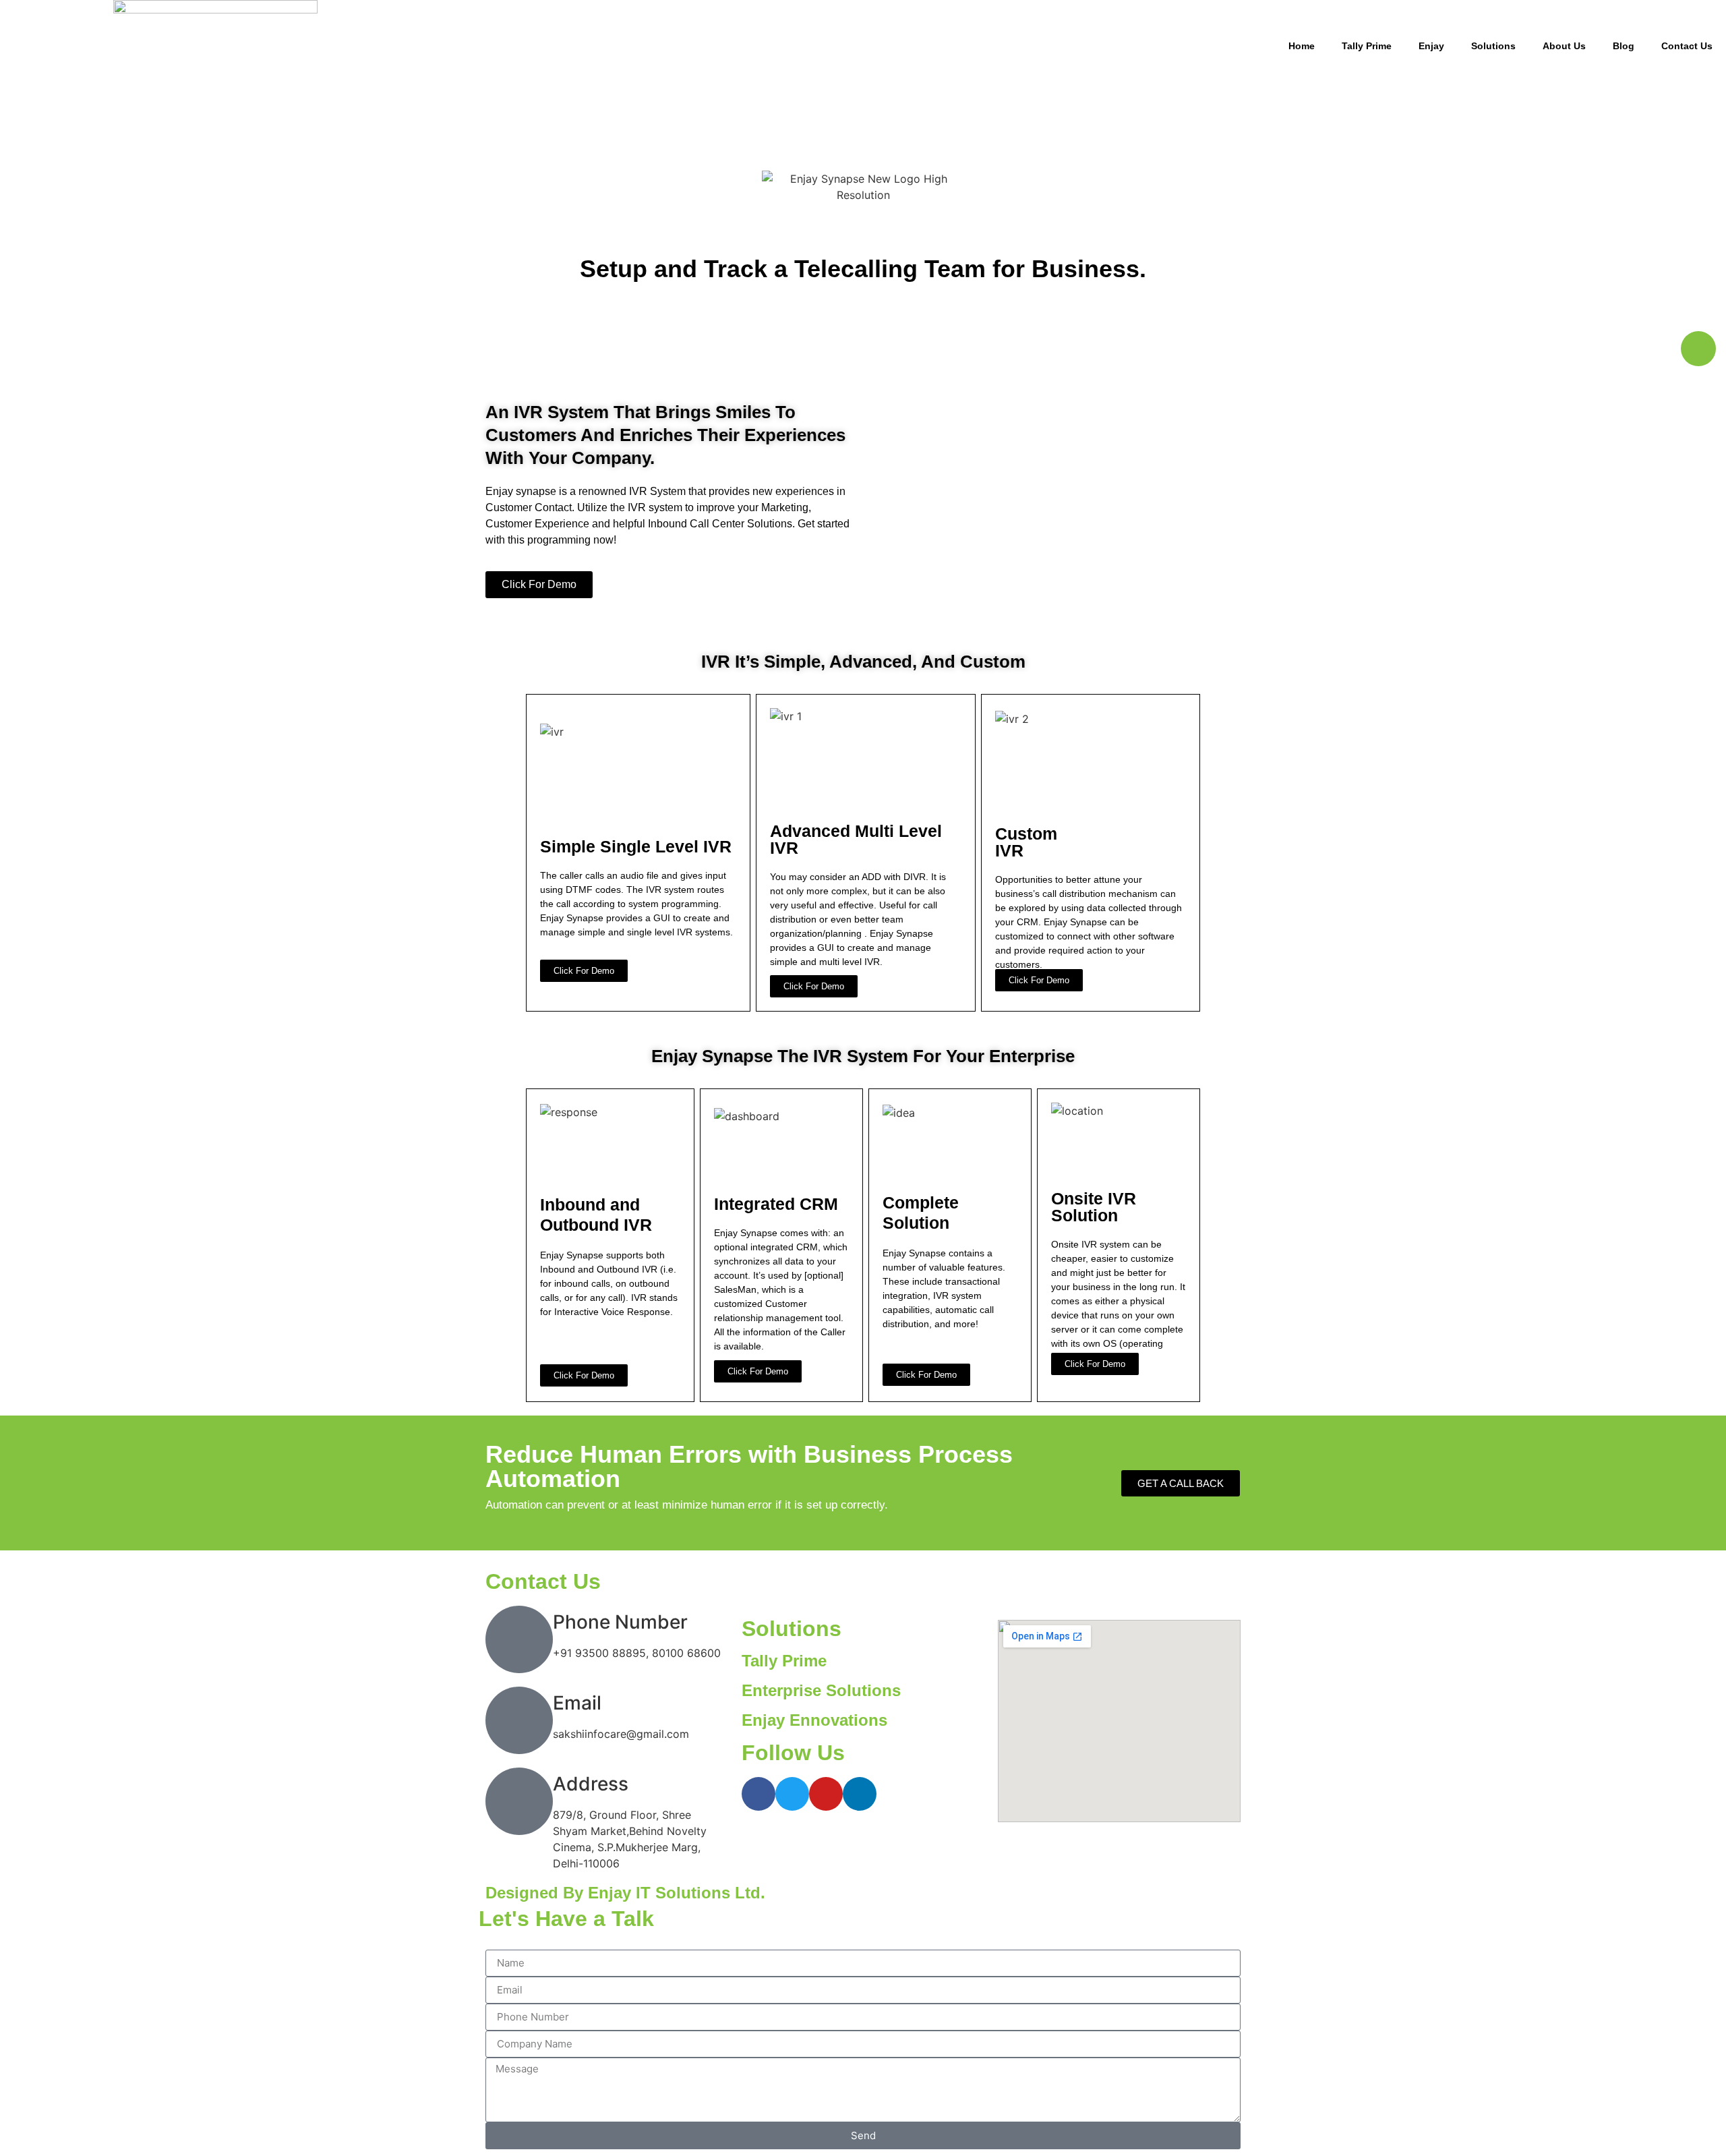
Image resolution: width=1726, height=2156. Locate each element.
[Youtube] (826, 1794)
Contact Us (1687, 46)
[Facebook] (758, 1794)
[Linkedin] (860, 1794)
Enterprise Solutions (821, 1690)
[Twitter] (792, 1794)
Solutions (1493, 46)
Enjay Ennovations (814, 1720)
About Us (1564, 46)
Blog (1624, 46)
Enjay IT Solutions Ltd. (677, 1893)
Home (1302, 46)
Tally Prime (1367, 46)
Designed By (537, 1893)
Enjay (1431, 46)
